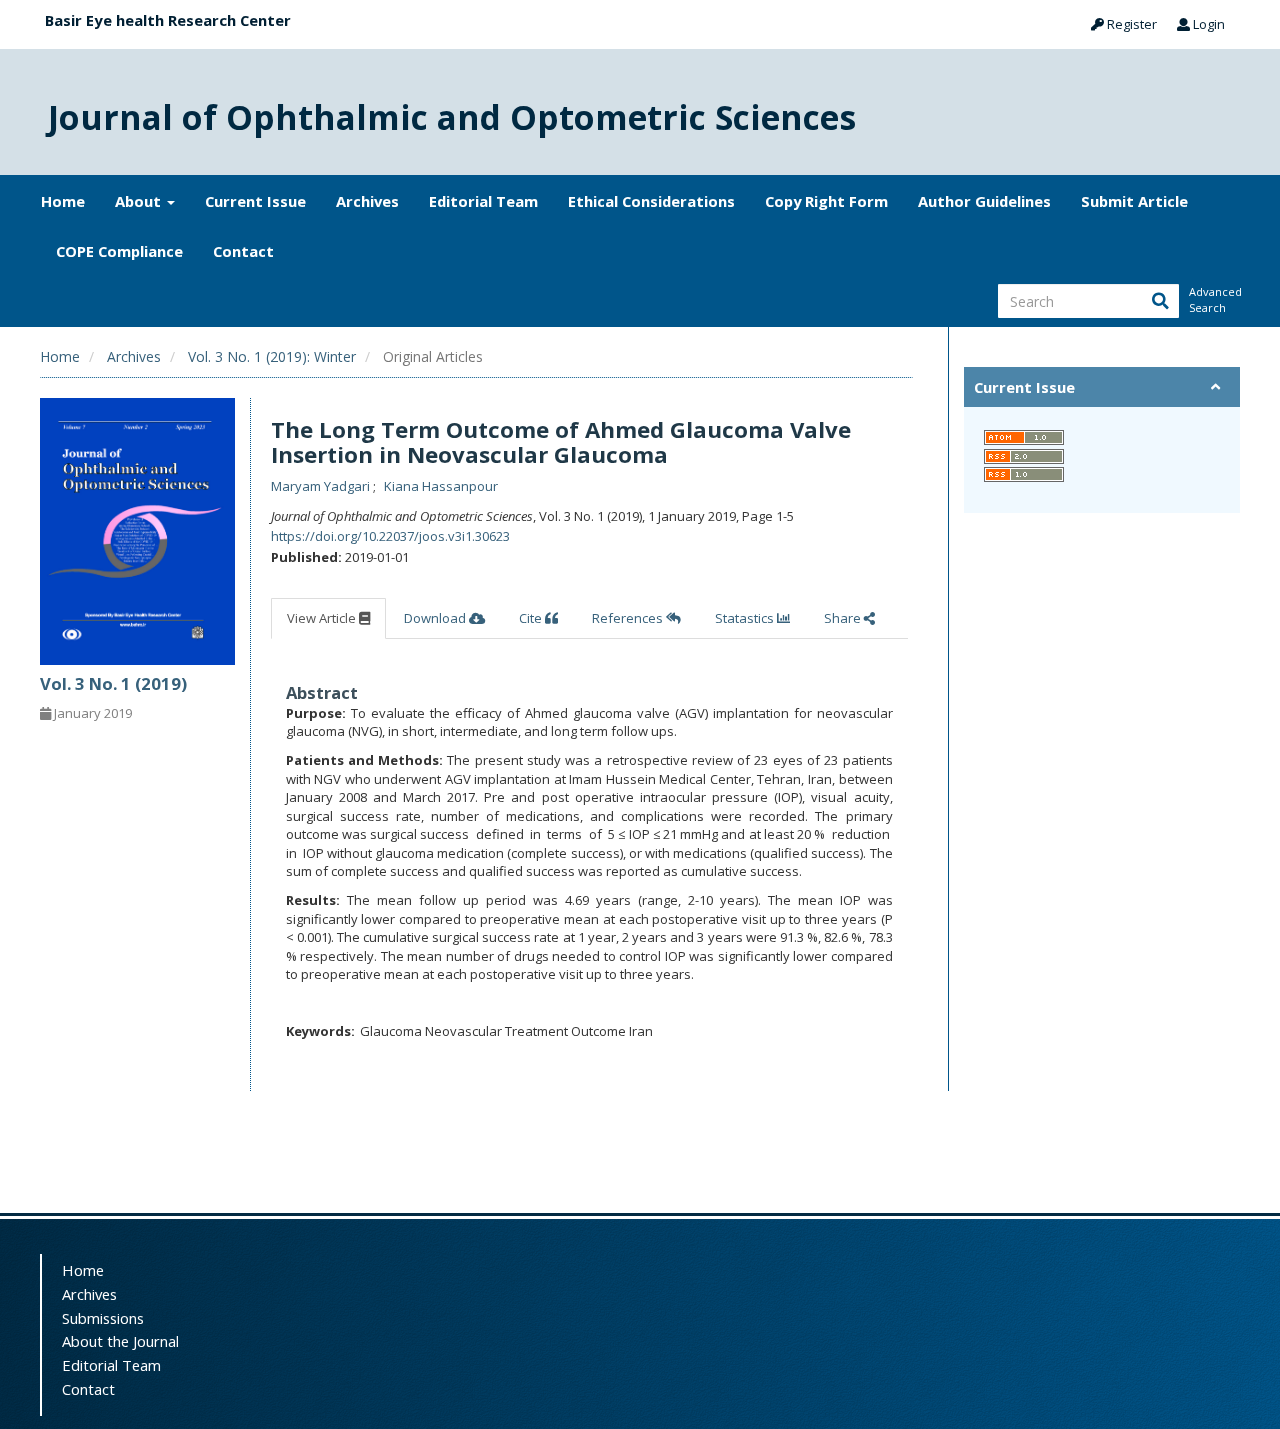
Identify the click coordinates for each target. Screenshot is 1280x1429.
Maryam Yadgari (322, 486)
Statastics (746, 618)
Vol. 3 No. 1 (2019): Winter (272, 356)
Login (1207, 24)
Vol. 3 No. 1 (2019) (113, 683)
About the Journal (120, 1341)
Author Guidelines (984, 201)
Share (844, 618)
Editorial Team (483, 201)
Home (63, 201)
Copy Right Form (826, 201)
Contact (243, 251)
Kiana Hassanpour (441, 486)
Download (436, 618)
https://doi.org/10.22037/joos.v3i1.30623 (390, 536)
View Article (323, 618)
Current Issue (255, 201)
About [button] (140, 201)
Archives (367, 201)
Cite (532, 618)
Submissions (103, 1318)
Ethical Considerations (651, 201)
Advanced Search (1214, 299)
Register (1130, 24)
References (629, 618)
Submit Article (1134, 201)
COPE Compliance (119, 251)
